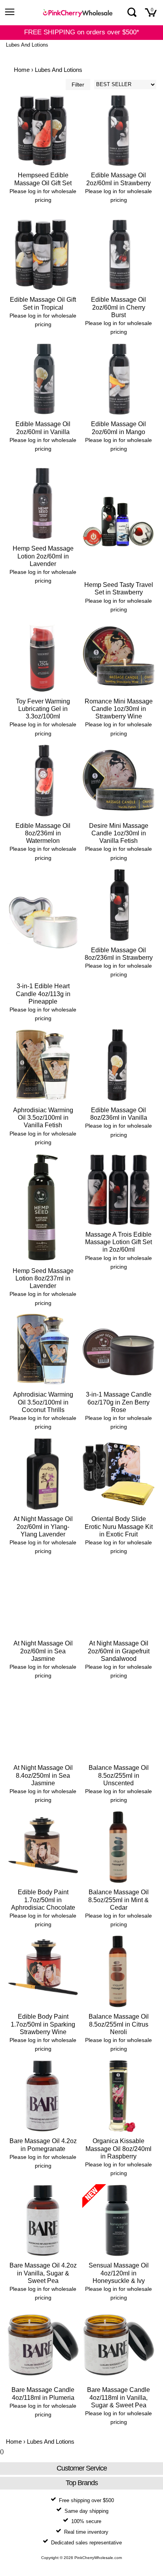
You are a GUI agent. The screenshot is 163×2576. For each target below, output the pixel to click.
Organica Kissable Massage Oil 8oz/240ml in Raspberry (118, 2148)
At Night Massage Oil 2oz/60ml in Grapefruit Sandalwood (119, 1651)
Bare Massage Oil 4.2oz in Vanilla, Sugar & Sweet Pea (43, 2273)
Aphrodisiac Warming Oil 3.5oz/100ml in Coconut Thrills (43, 1402)
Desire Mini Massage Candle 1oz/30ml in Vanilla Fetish (119, 833)
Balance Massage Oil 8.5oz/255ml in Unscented (119, 1775)
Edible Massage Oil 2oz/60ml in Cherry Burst (118, 307)
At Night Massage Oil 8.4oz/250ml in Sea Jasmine (43, 1775)
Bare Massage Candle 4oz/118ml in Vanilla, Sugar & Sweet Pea (118, 2397)
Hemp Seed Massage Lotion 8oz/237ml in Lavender (43, 1278)
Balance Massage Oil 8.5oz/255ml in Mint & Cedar (118, 1900)
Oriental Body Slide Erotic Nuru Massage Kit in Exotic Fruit (119, 1526)
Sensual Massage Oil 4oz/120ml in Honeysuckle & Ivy (119, 2273)
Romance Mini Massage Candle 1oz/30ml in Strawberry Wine (119, 709)
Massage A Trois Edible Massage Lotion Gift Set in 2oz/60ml (118, 1242)
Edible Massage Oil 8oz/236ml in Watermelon (43, 833)
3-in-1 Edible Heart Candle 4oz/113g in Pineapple (43, 994)
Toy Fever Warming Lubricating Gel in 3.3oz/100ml (43, 709)
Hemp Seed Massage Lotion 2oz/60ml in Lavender (43, 556)
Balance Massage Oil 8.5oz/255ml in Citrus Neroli (119, 2024)
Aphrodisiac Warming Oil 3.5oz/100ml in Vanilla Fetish (43, 1118)
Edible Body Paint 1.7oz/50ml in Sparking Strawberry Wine (43, 2024)
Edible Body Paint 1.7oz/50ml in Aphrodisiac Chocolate (43, 1900)
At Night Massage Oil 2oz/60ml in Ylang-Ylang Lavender (43, 1526)
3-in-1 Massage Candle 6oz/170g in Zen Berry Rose (119, 1402)
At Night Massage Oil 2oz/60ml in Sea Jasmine (43, 1651)
